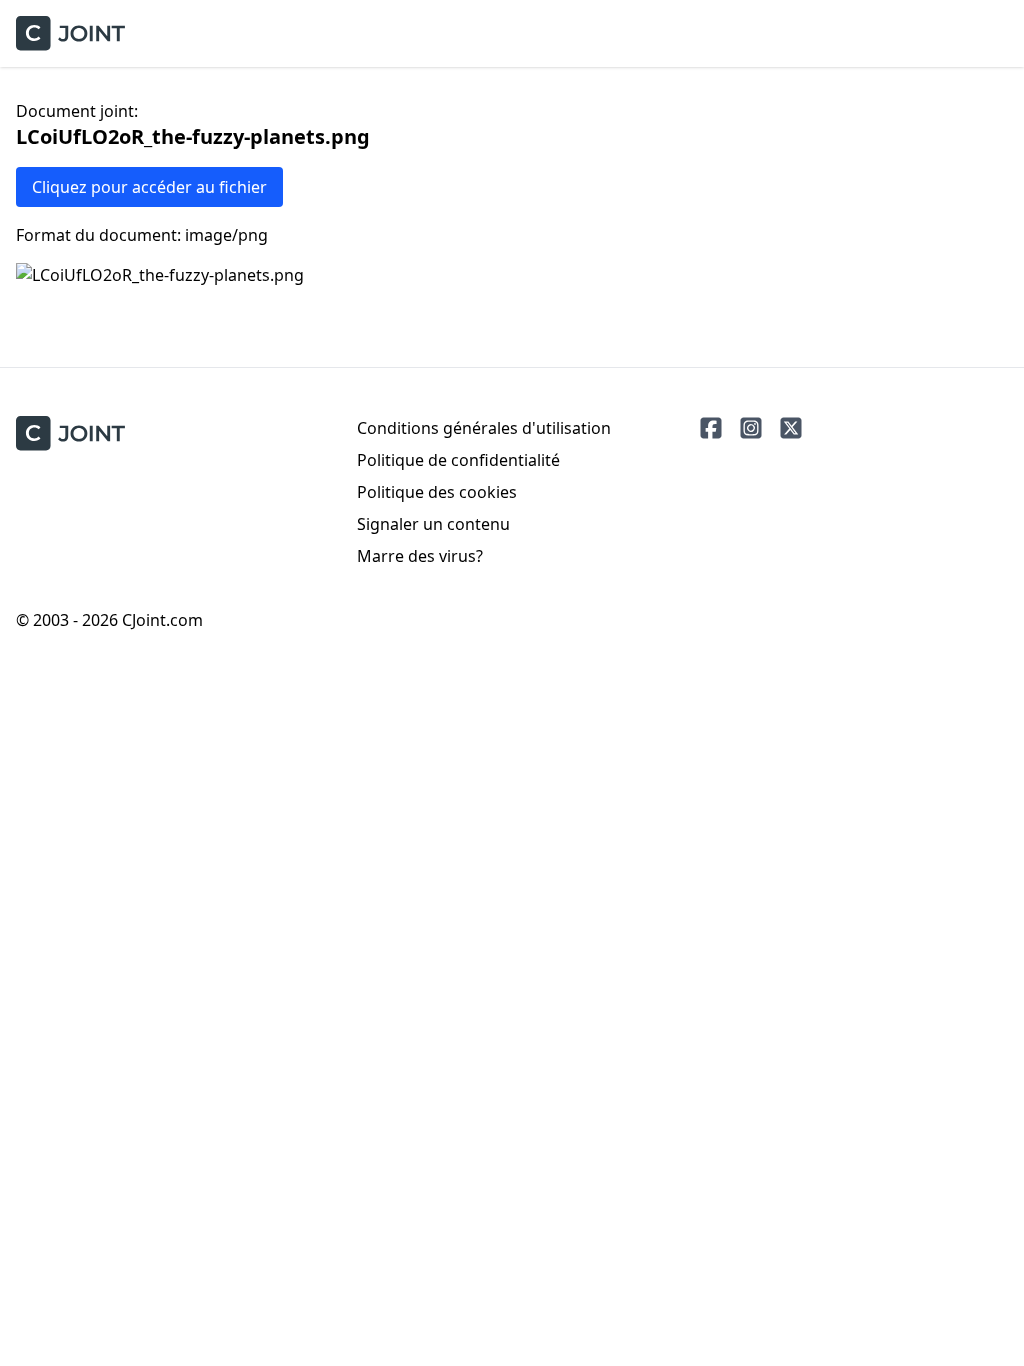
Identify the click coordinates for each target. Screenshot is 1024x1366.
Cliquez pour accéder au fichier (149, 187)
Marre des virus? (420, 556)
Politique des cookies (437, 492)
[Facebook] (711, 428)
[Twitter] (791, 428)
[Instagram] (751, 428)
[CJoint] (70, 433)
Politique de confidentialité (458, 460)
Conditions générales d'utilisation (484, 428)
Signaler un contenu (433, 524)
